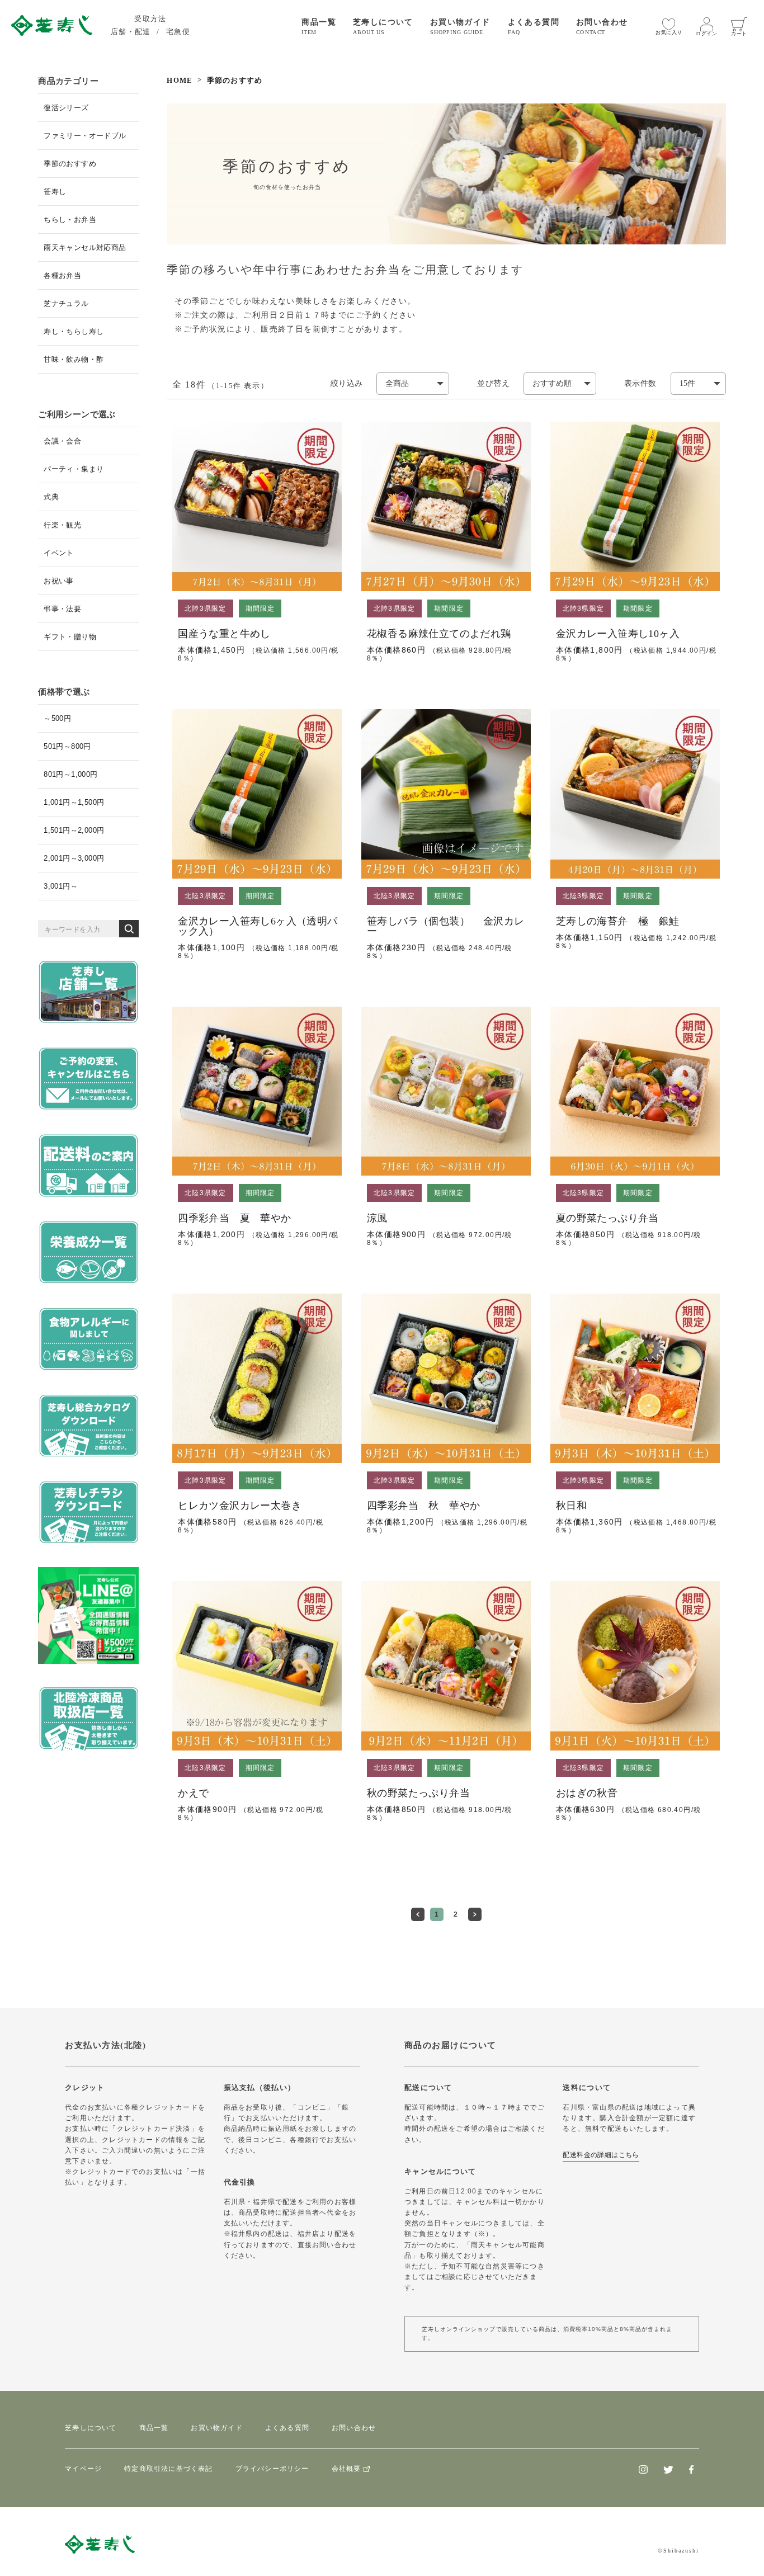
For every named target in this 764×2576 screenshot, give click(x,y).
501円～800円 (67, 746)
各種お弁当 (62, 275)
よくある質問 (287, 2428)
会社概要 (346, 2469)
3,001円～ (61, 886)
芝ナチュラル (66, 303)
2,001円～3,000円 (74, 858)
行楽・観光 (62, 525)
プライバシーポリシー (272, 2469)
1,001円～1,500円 (74, 802)
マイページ (83, 2469)
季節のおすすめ (70, 164)
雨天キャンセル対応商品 (85, 247)
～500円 (57, 718)
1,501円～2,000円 (74, 830)
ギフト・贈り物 (70, 637)
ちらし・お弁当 (70, 220)
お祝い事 (59, 581)
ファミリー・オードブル (85, 136)
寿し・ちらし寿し (74, 331)
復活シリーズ (66, 108)
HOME (180, 80)
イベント (59, 553)
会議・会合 (62, 441)
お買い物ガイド (216, 2428)
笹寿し (55, 192)
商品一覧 (154, 2428)
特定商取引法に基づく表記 (168, 2469)
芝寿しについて (91, 2428)
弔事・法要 (62, 609)
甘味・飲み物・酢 (74, 359)
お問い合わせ (354, 2428)
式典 (51, 497)
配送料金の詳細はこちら (601, 2155)
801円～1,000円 (70, 774)
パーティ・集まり (74, 469)
